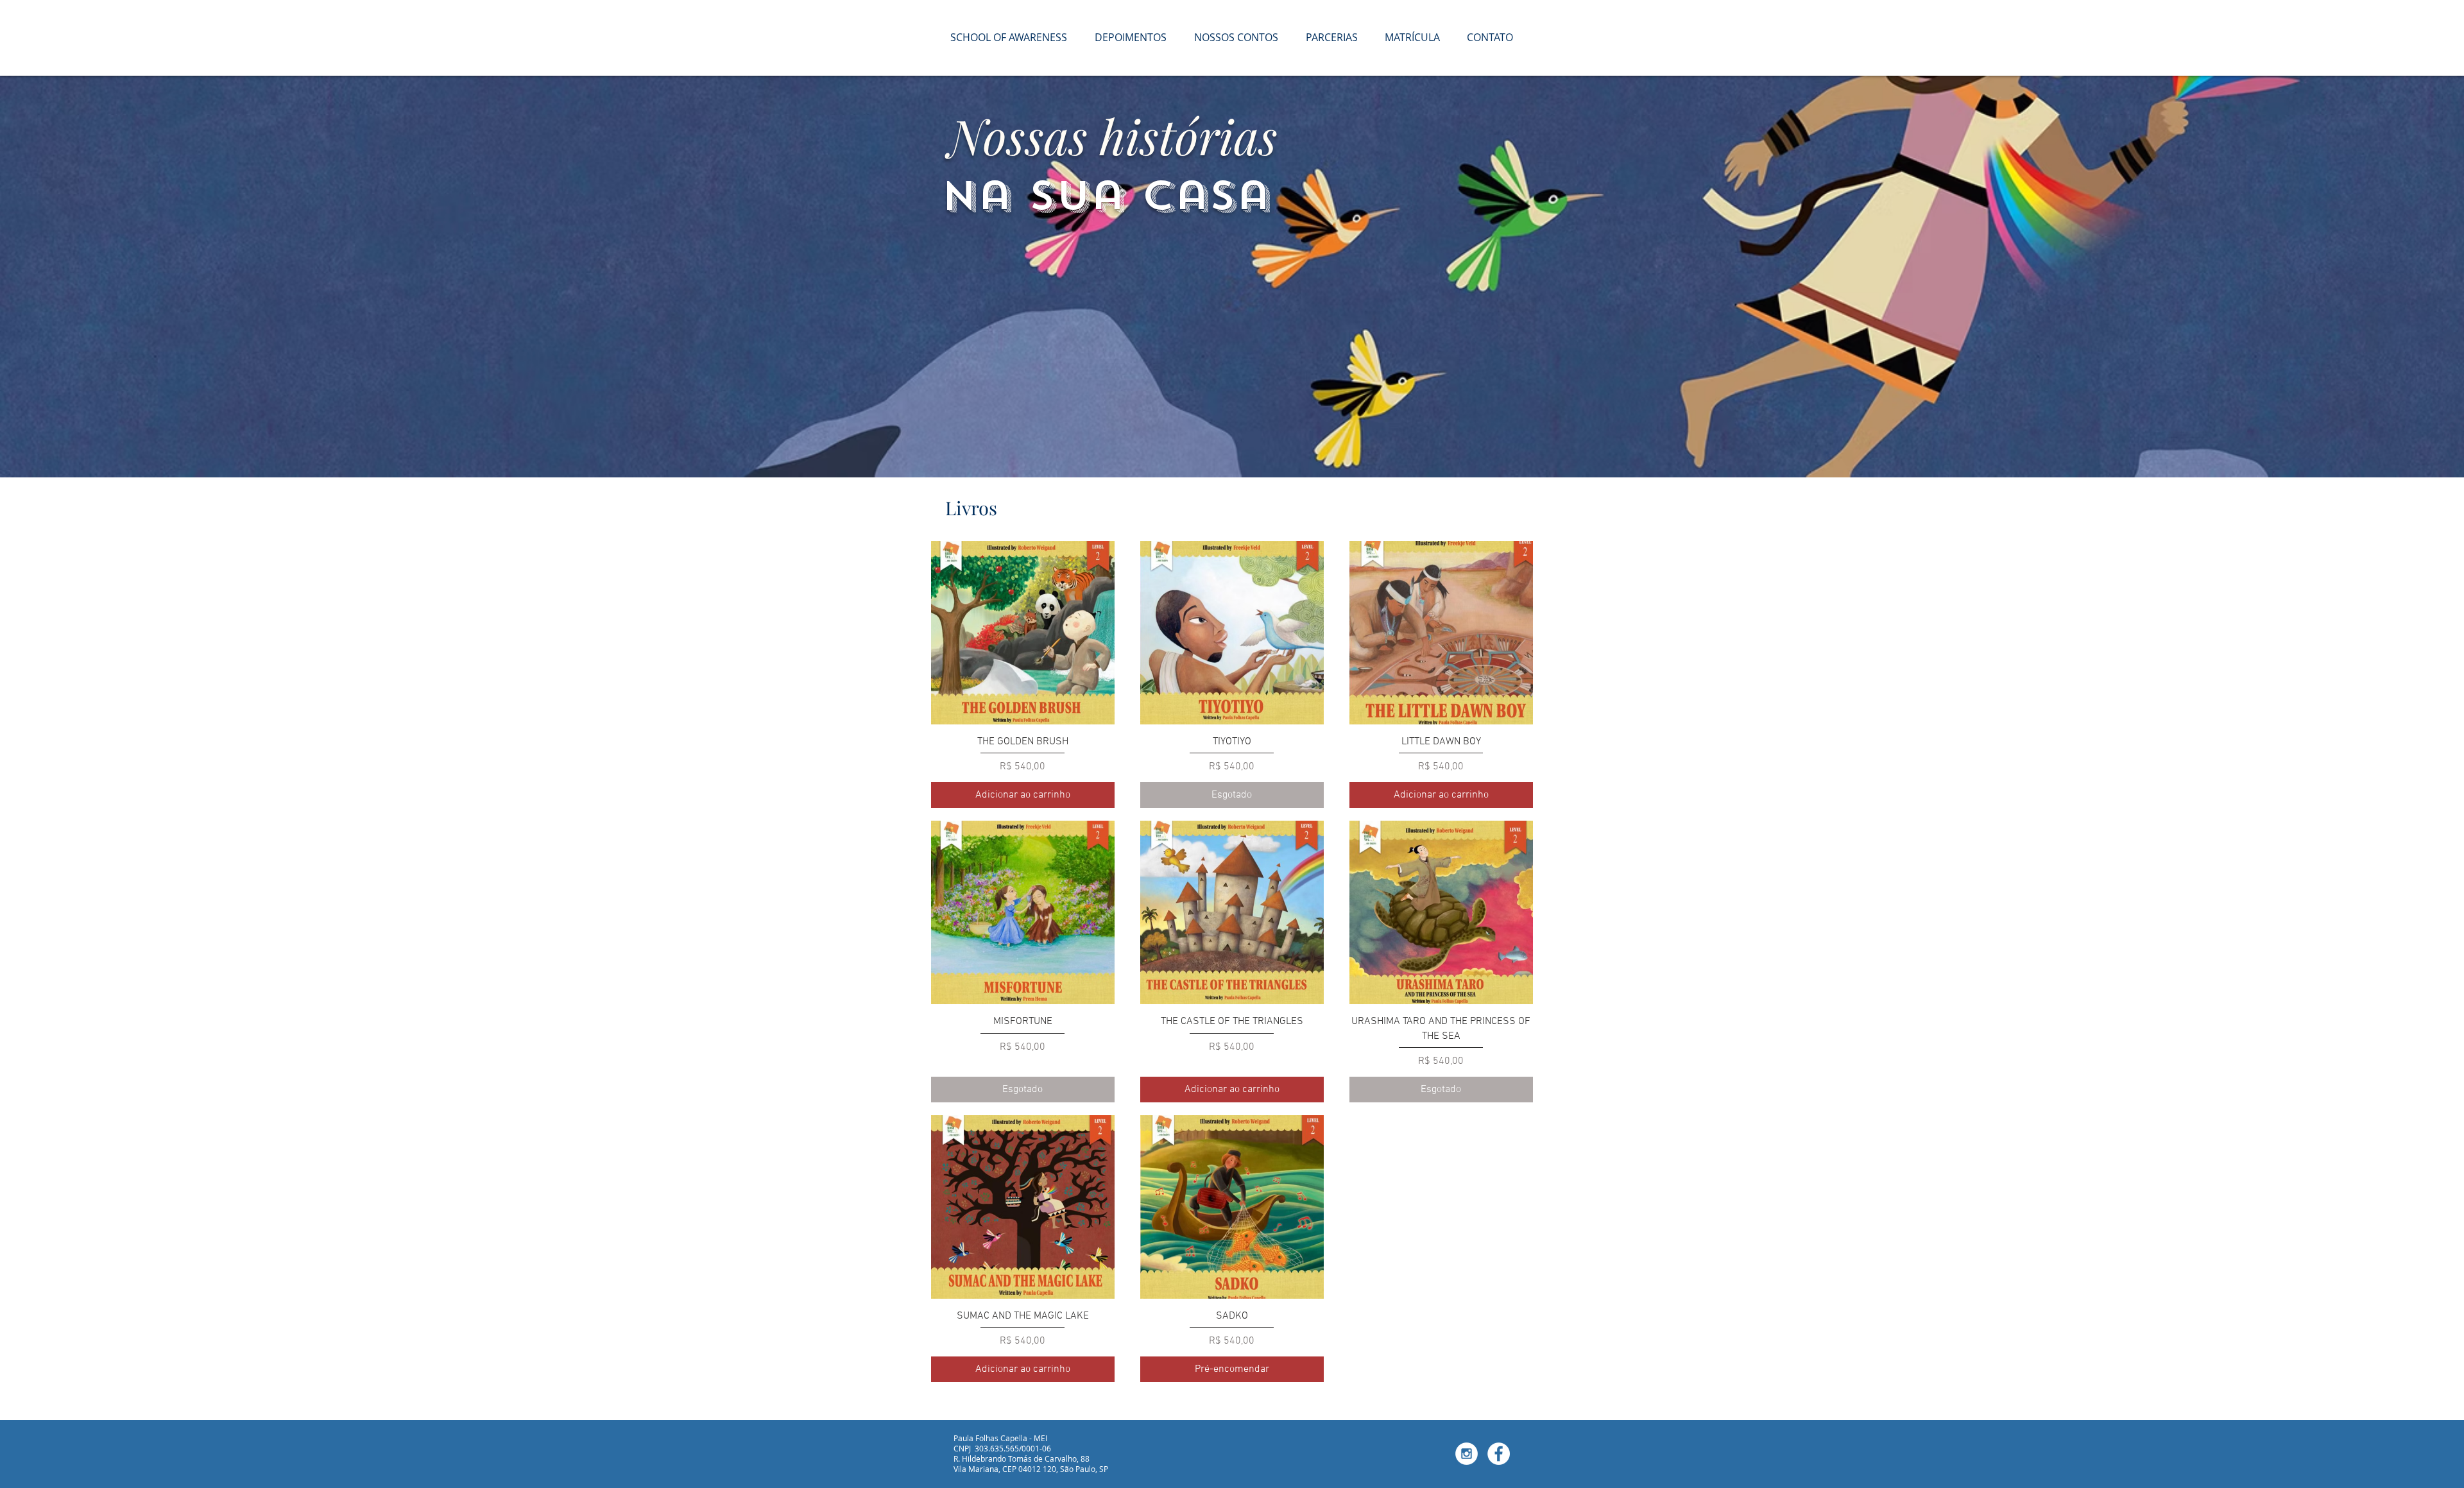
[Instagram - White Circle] (1467, 1454)
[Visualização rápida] (1023, 633)
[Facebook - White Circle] (1499, 1454)
